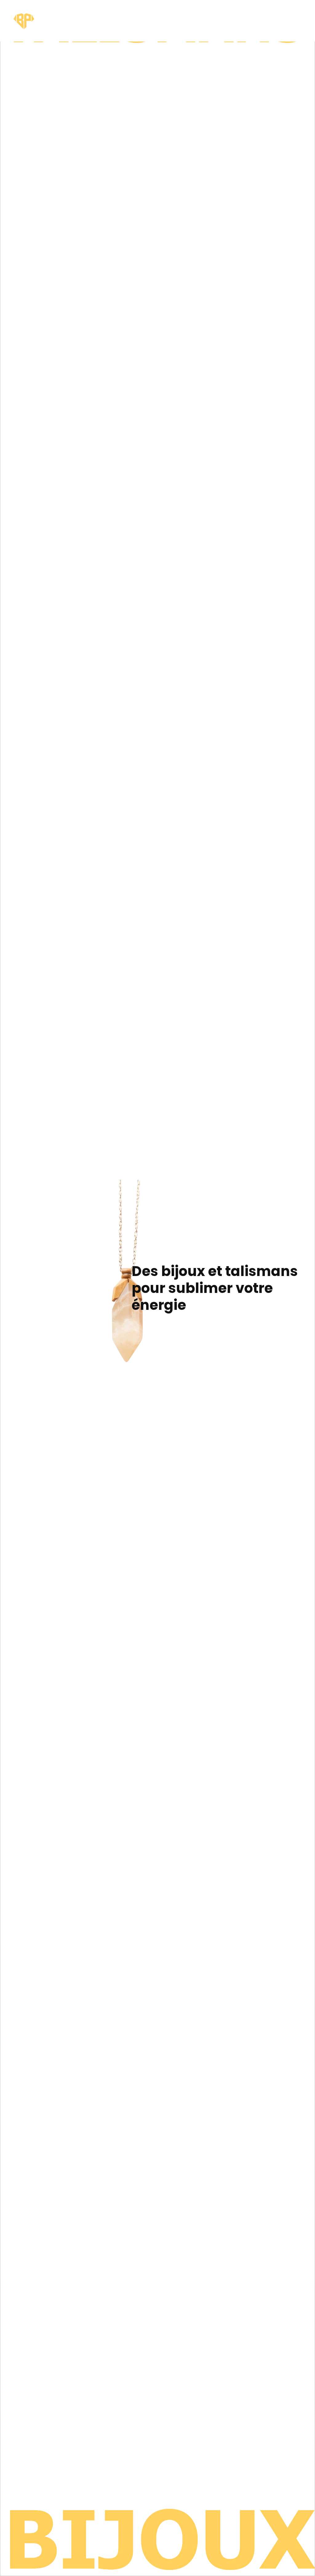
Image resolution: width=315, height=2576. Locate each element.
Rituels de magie (123, 21)
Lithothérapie (265, 13)
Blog (297, 13)
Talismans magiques (186, 17)
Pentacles (153, 13)
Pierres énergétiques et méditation (223, 21)
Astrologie (92, 13)
